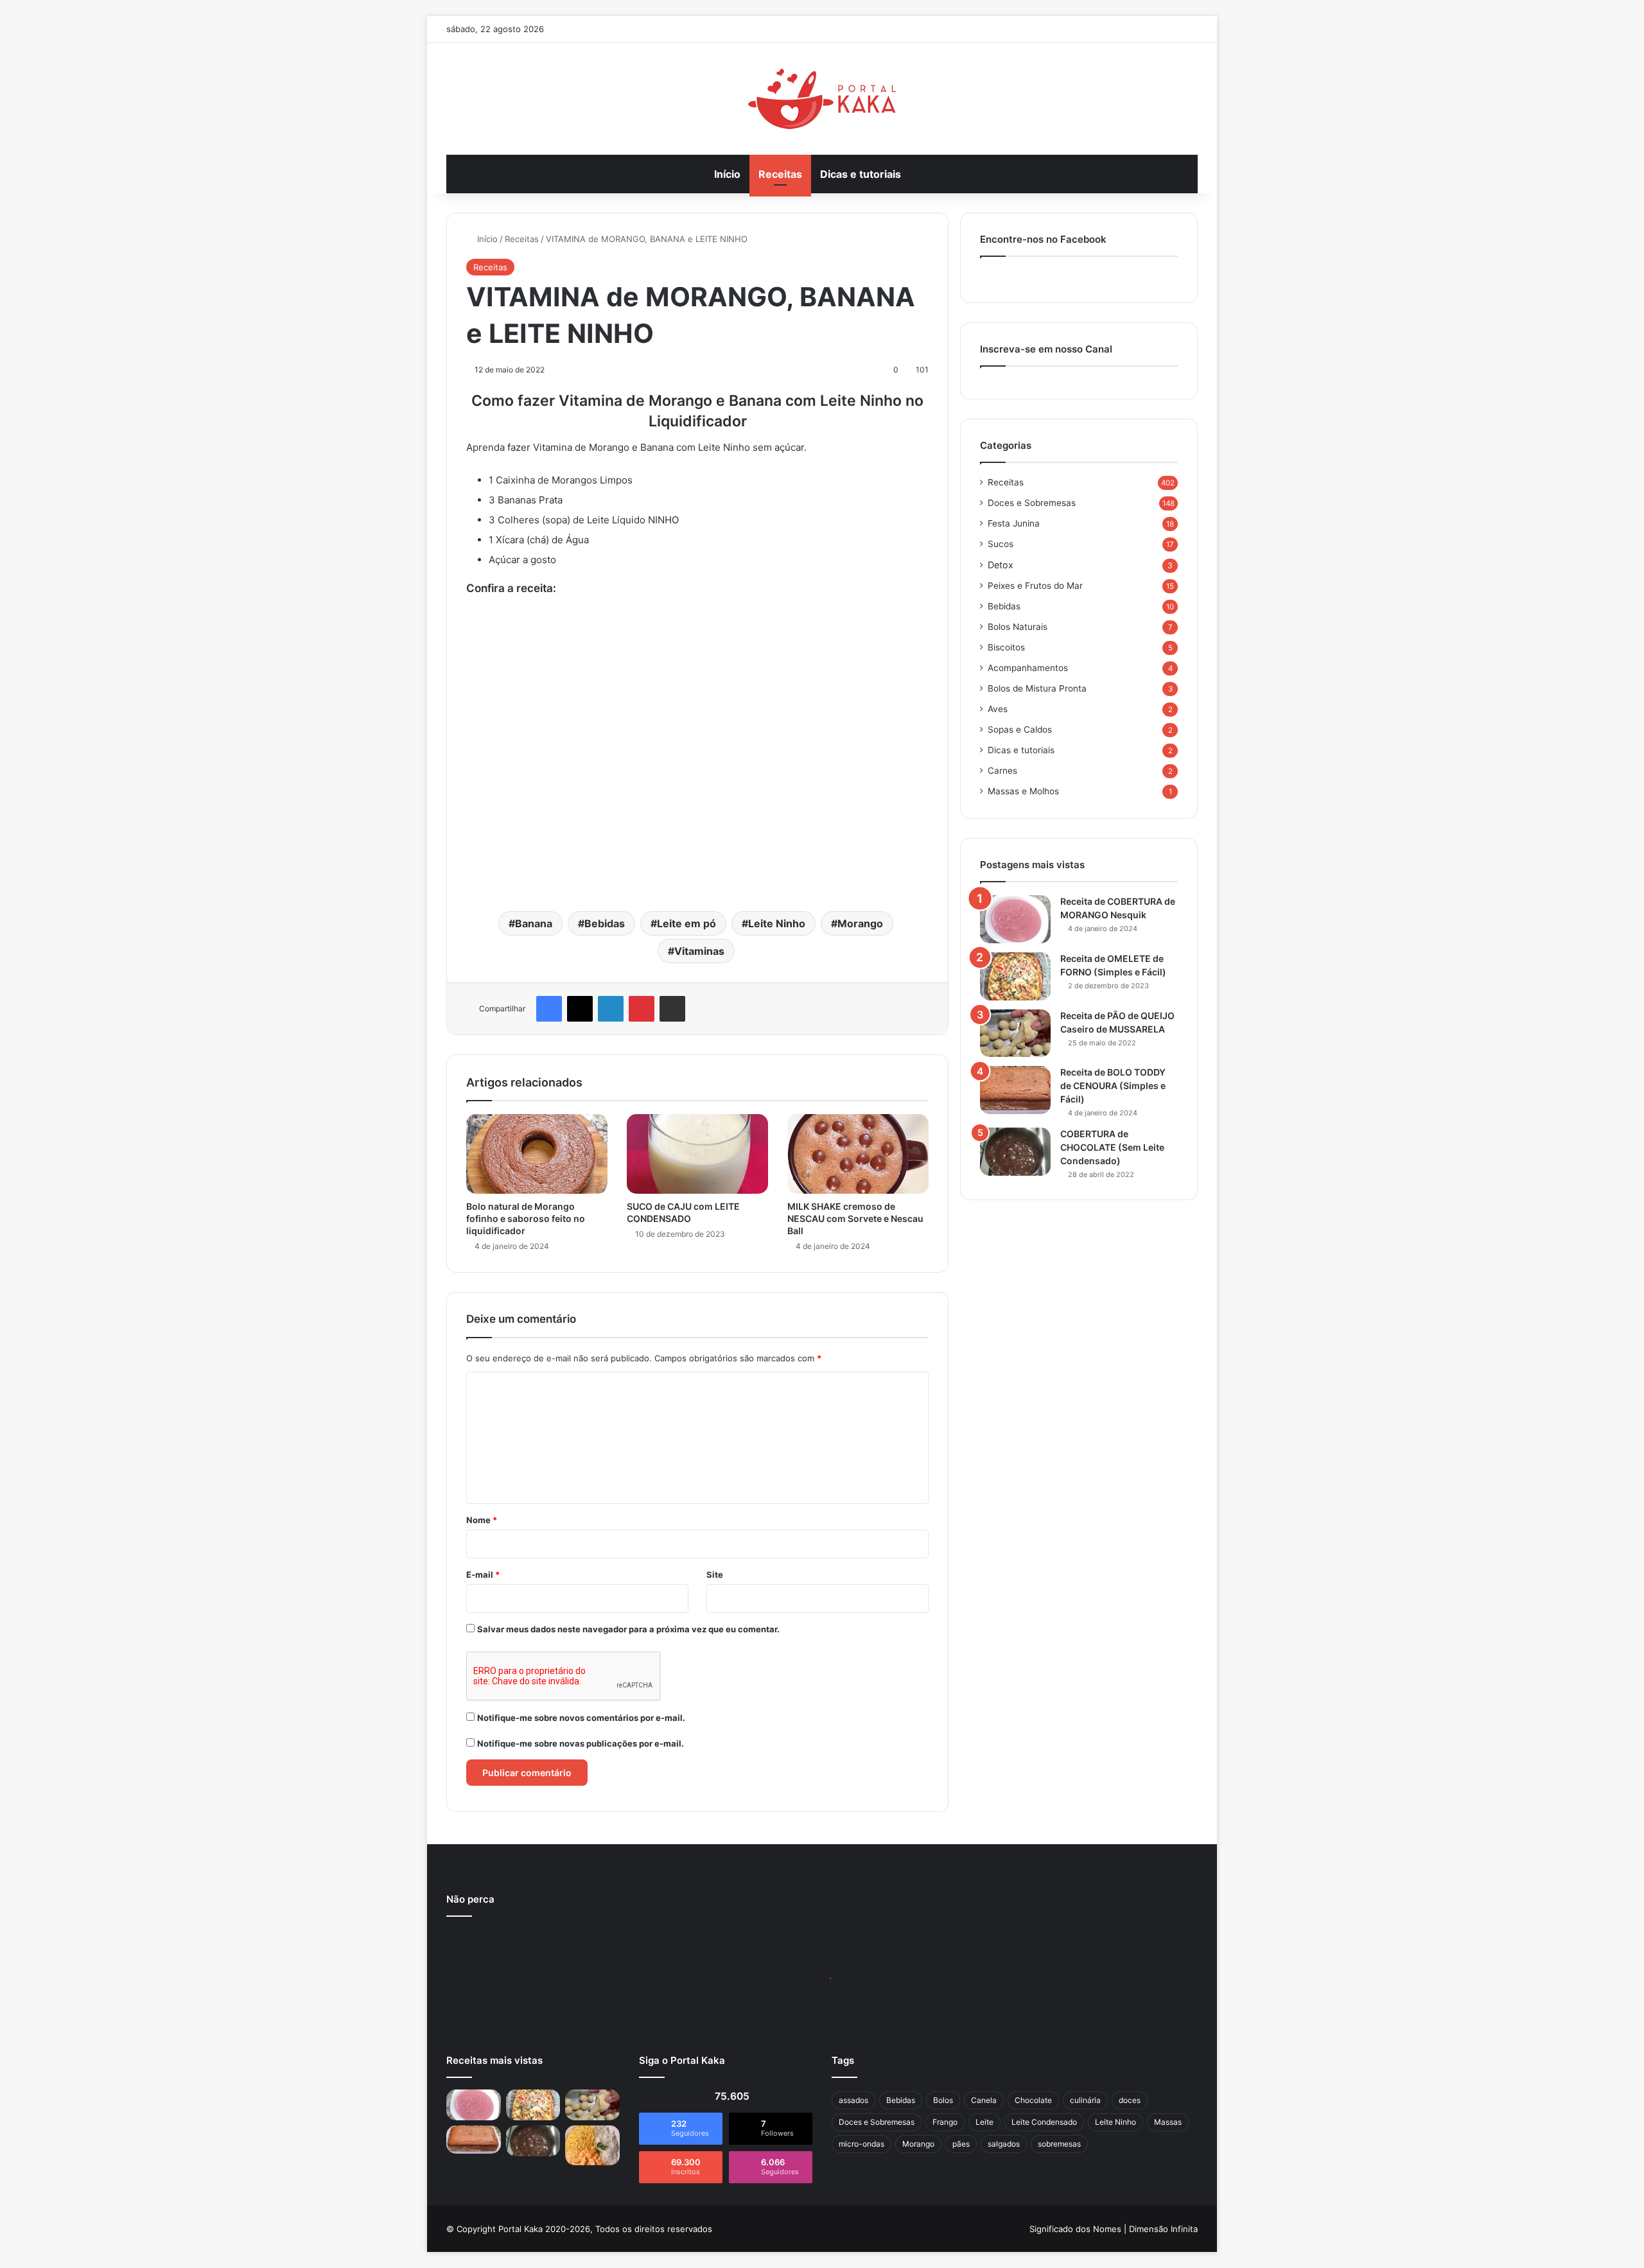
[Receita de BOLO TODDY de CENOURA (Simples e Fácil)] (1015, 1090)
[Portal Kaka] (822, 99)
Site (715, 1575)
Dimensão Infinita (1163, 2229)
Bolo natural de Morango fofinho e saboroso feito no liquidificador (526, 1218)
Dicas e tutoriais (861, 174)
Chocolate (1033, 2100)
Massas (1168, 2122)
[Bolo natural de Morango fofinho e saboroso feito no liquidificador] (537, 1154)
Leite (984, 2122)
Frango (945, 2122)
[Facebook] (549, 1009)
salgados (1004, 2144)
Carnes (1002, 771)
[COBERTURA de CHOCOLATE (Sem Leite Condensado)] (1015, 1152)
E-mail (483, 1575)
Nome (482, 1520)
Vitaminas (699, 951)
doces (1130, 2100)
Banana (534, 923)
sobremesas (1059, 2144)
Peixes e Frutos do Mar (1035, 586)
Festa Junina (1014, 523)
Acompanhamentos (1028, 668)
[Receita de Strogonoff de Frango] (592, 2145)
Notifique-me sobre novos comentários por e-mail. (581, 1718)
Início (727, 174)
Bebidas (605, 923)
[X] (580, 1009)
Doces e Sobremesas (1032, 503)
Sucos (1001, 544)
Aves (998, 709)
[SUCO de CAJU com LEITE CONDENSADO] (697, 1154)
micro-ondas (861, 2144)
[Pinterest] (642, 1009)
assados (853, 2100)
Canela (984, 2100)
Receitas (780, 174)
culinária (1085, 2100)
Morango (860, 923)
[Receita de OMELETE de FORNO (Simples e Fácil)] (1015, 976)
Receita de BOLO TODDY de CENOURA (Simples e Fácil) (1113, 1086)
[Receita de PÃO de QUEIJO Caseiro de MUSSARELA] (1015, 1033)
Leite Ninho (777, 923)
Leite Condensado (1044, 2122)
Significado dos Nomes (1075, 2229)
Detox (1001, 565)
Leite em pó (686, 923)
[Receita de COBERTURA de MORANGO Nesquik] (1015, 919)
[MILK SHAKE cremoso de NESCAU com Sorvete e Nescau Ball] (858, 1154)
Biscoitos (1006, 647)
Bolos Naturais (1018, 627)
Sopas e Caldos (1020, 729)
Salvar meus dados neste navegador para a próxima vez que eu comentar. (628, 1629)
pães (961, 2144)
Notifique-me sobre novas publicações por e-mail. (581, 1743)
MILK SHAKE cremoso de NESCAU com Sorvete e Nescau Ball (855, 1218)
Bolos (943, 2100)
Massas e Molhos (1023, 791)
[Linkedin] (611, 1009)
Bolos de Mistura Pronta (1037, 688)
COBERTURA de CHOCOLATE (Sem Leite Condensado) (1112, 1147)
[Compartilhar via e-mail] (672, 1009)
